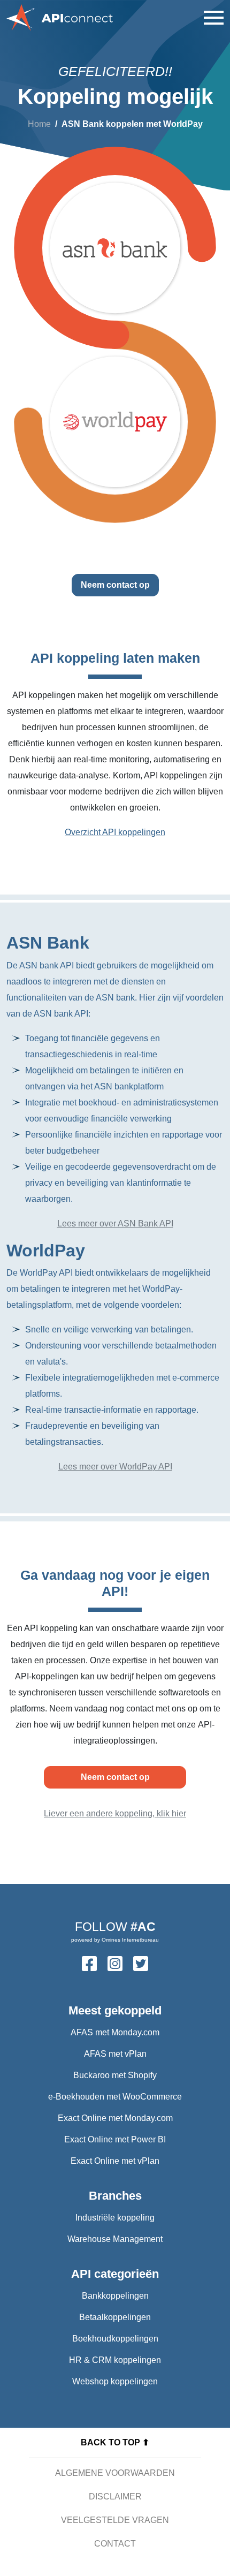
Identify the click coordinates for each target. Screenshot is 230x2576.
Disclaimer (115, 2497)
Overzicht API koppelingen (115, 832)
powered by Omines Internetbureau (115, 1940)
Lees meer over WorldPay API (115, 1467)
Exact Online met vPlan (115, 2161)
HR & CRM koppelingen (115, 2360)
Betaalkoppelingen (115, 2317)
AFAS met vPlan (115, 2054)
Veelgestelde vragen (115, 2520)
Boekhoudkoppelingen (115, 2339)
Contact (115, 2544)
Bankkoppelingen (115, 2296)
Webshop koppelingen (115, 2381)
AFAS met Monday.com (115, 2032)
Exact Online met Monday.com (115, 2118)
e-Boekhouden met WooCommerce (115, 2097)
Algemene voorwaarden (115, 2473)
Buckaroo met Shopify (115, 2075)
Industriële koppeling (115, 2218)
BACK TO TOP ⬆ (115, 2442)
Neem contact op (115, 585)
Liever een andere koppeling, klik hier (115, 1813)
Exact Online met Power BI (115, 2139)
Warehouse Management (115, 2239)
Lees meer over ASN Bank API (115, 1223)
